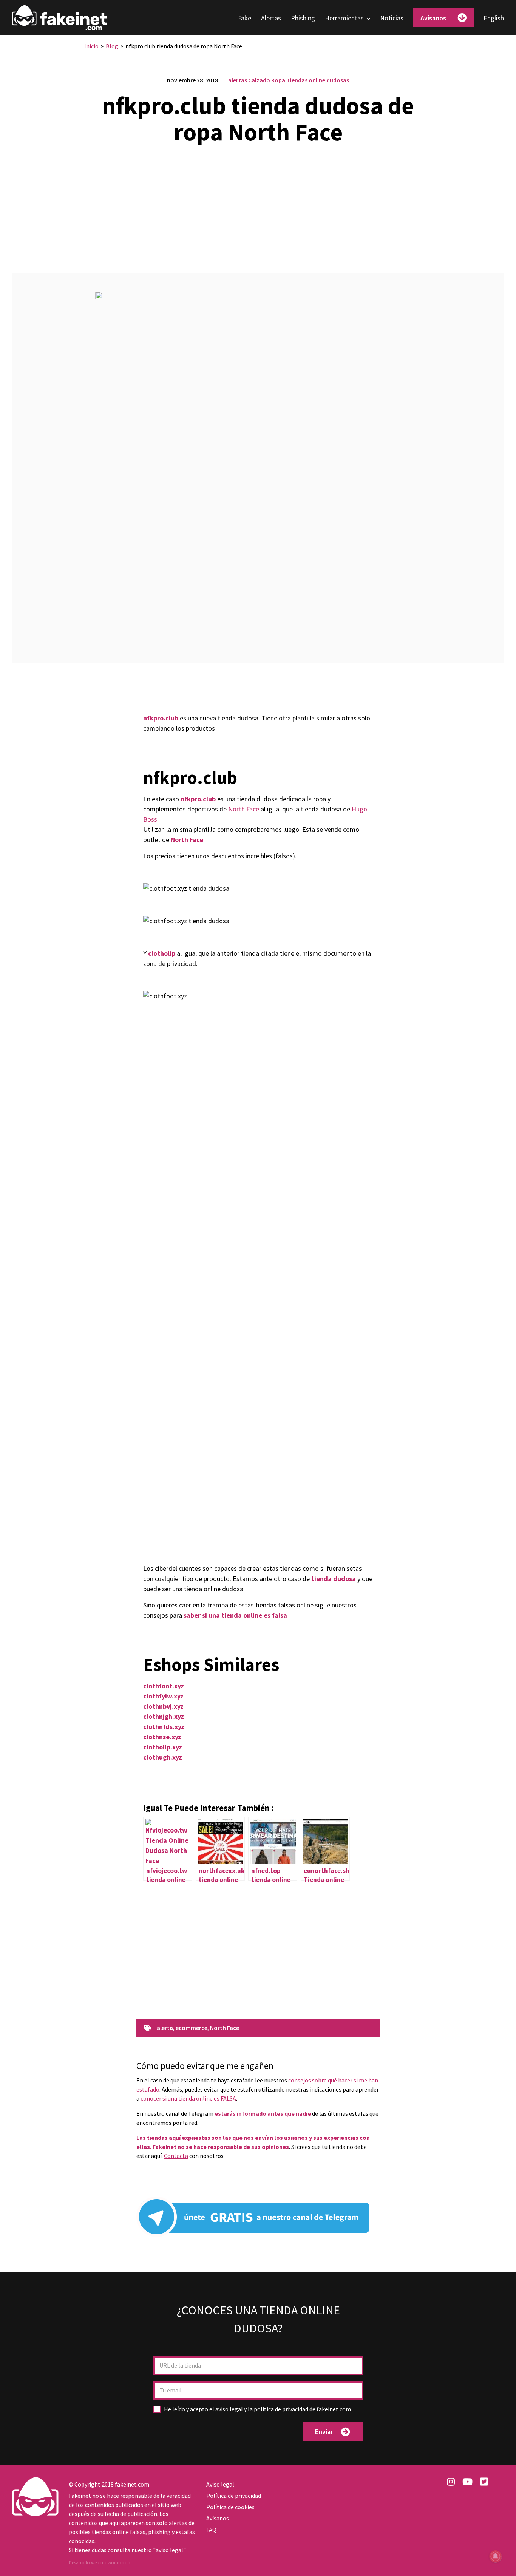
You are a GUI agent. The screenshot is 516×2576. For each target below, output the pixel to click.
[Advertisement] (258, 204)
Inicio (91, 46)
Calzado (259, 80)
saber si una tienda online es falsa (235, 1615)
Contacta (176, 2156)
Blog (112, 46)
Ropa (278, 80)
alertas (238, 80)
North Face (243, 809)
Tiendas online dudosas (318, 80)
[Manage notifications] (496, 2556)
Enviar (324, 2432)
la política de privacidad (278, 2409)
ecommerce (192, 2028)
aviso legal (229, 2409)
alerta (165, 2028)
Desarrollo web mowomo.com (100, 2563)
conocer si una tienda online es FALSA (188, 2098)
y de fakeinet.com (257, 2409)
